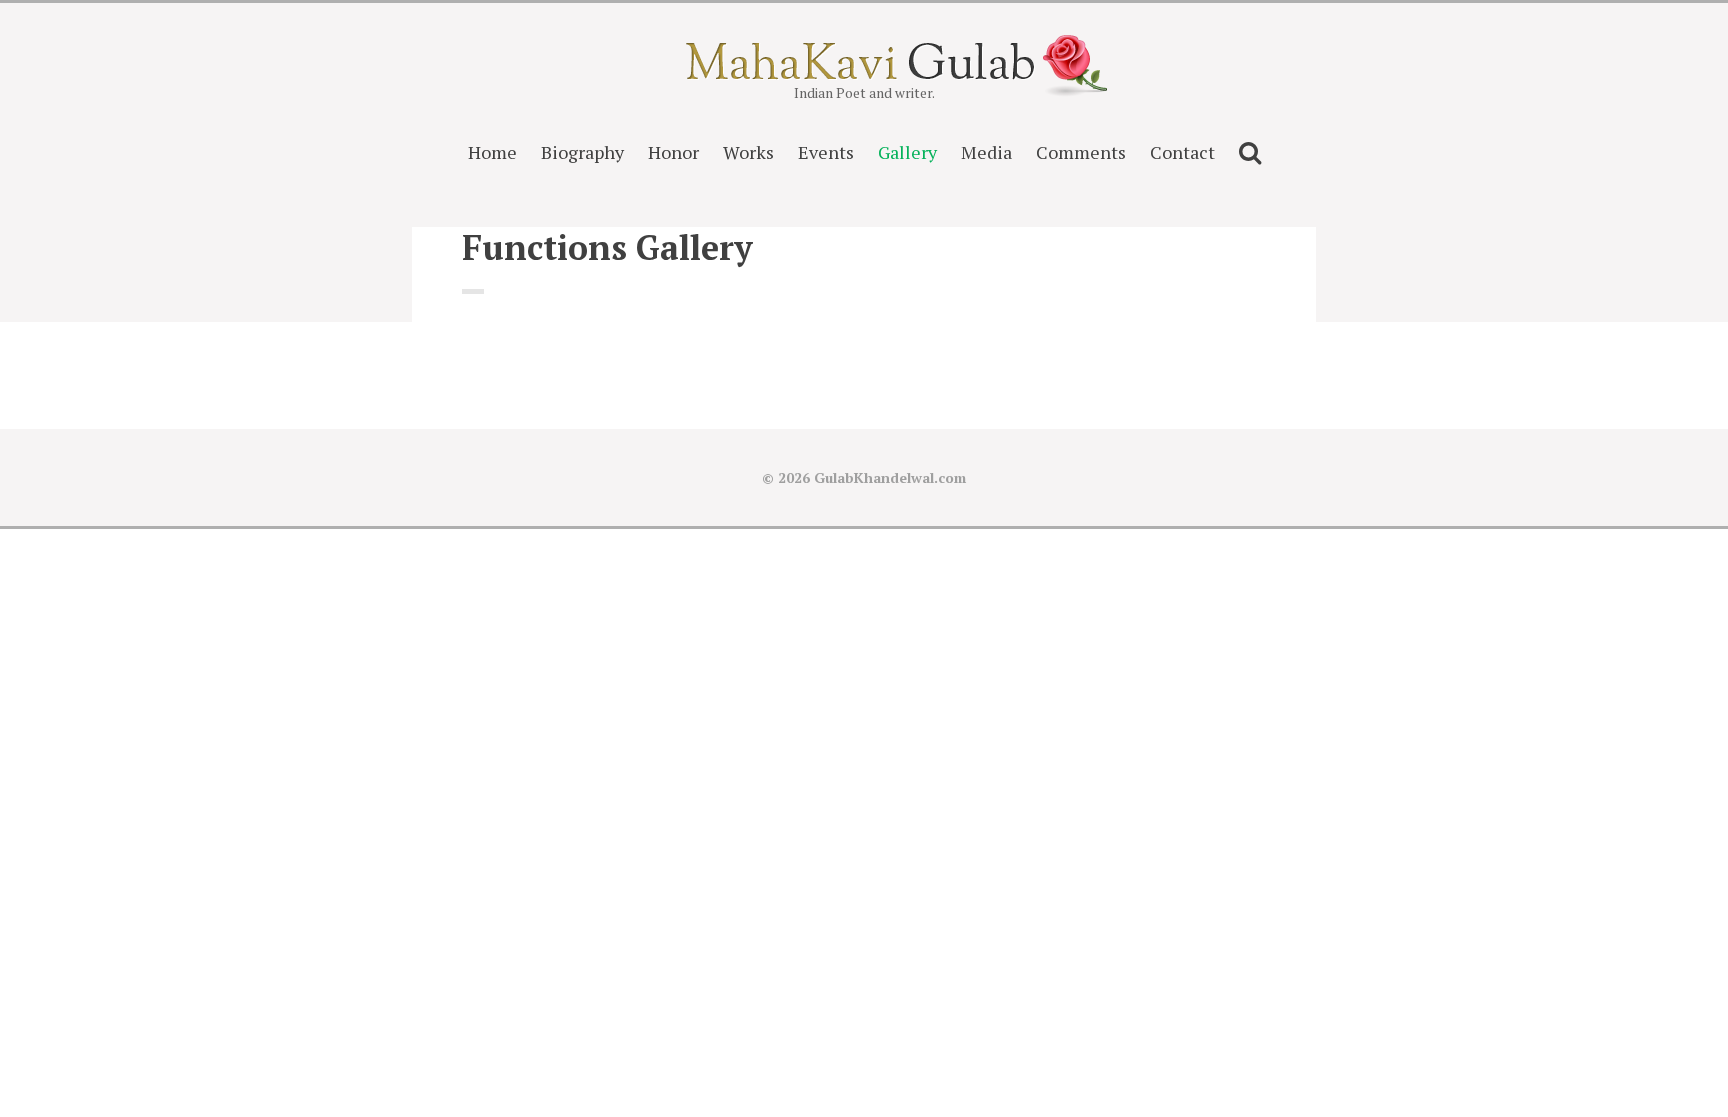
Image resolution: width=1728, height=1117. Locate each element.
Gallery (907, 152)
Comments (1081, 152)
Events (826, 152)
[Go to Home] (864, 73)
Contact (1182, 152)
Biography (582, 152)
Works (748, 152)
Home (492, 152)
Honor (673, 152)
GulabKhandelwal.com (890, 477)
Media (986, 152)
